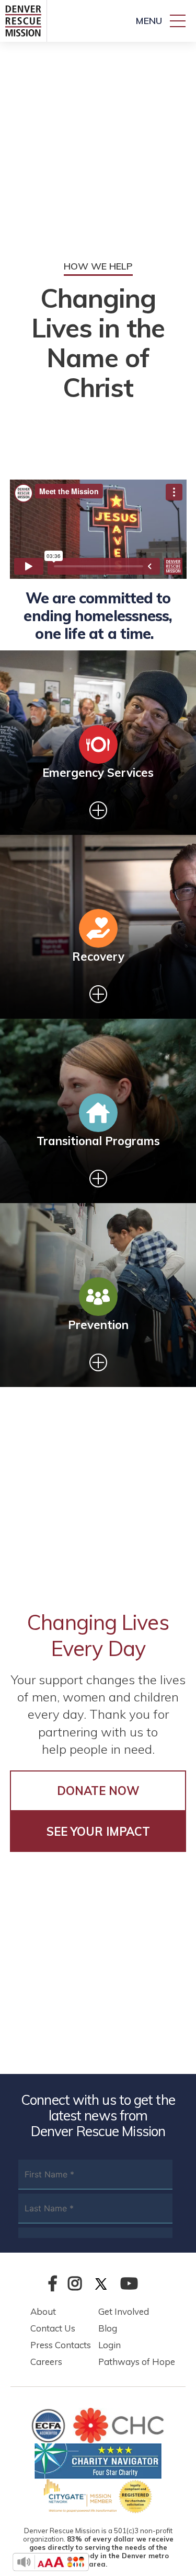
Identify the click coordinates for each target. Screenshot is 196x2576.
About (43, 2311)
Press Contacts (61, 2345)
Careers (46, 2362)
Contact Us (53, 2328)
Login (109, 2345)
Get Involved (124, 2311)
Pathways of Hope (137, 2362)
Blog (108, 2328)
